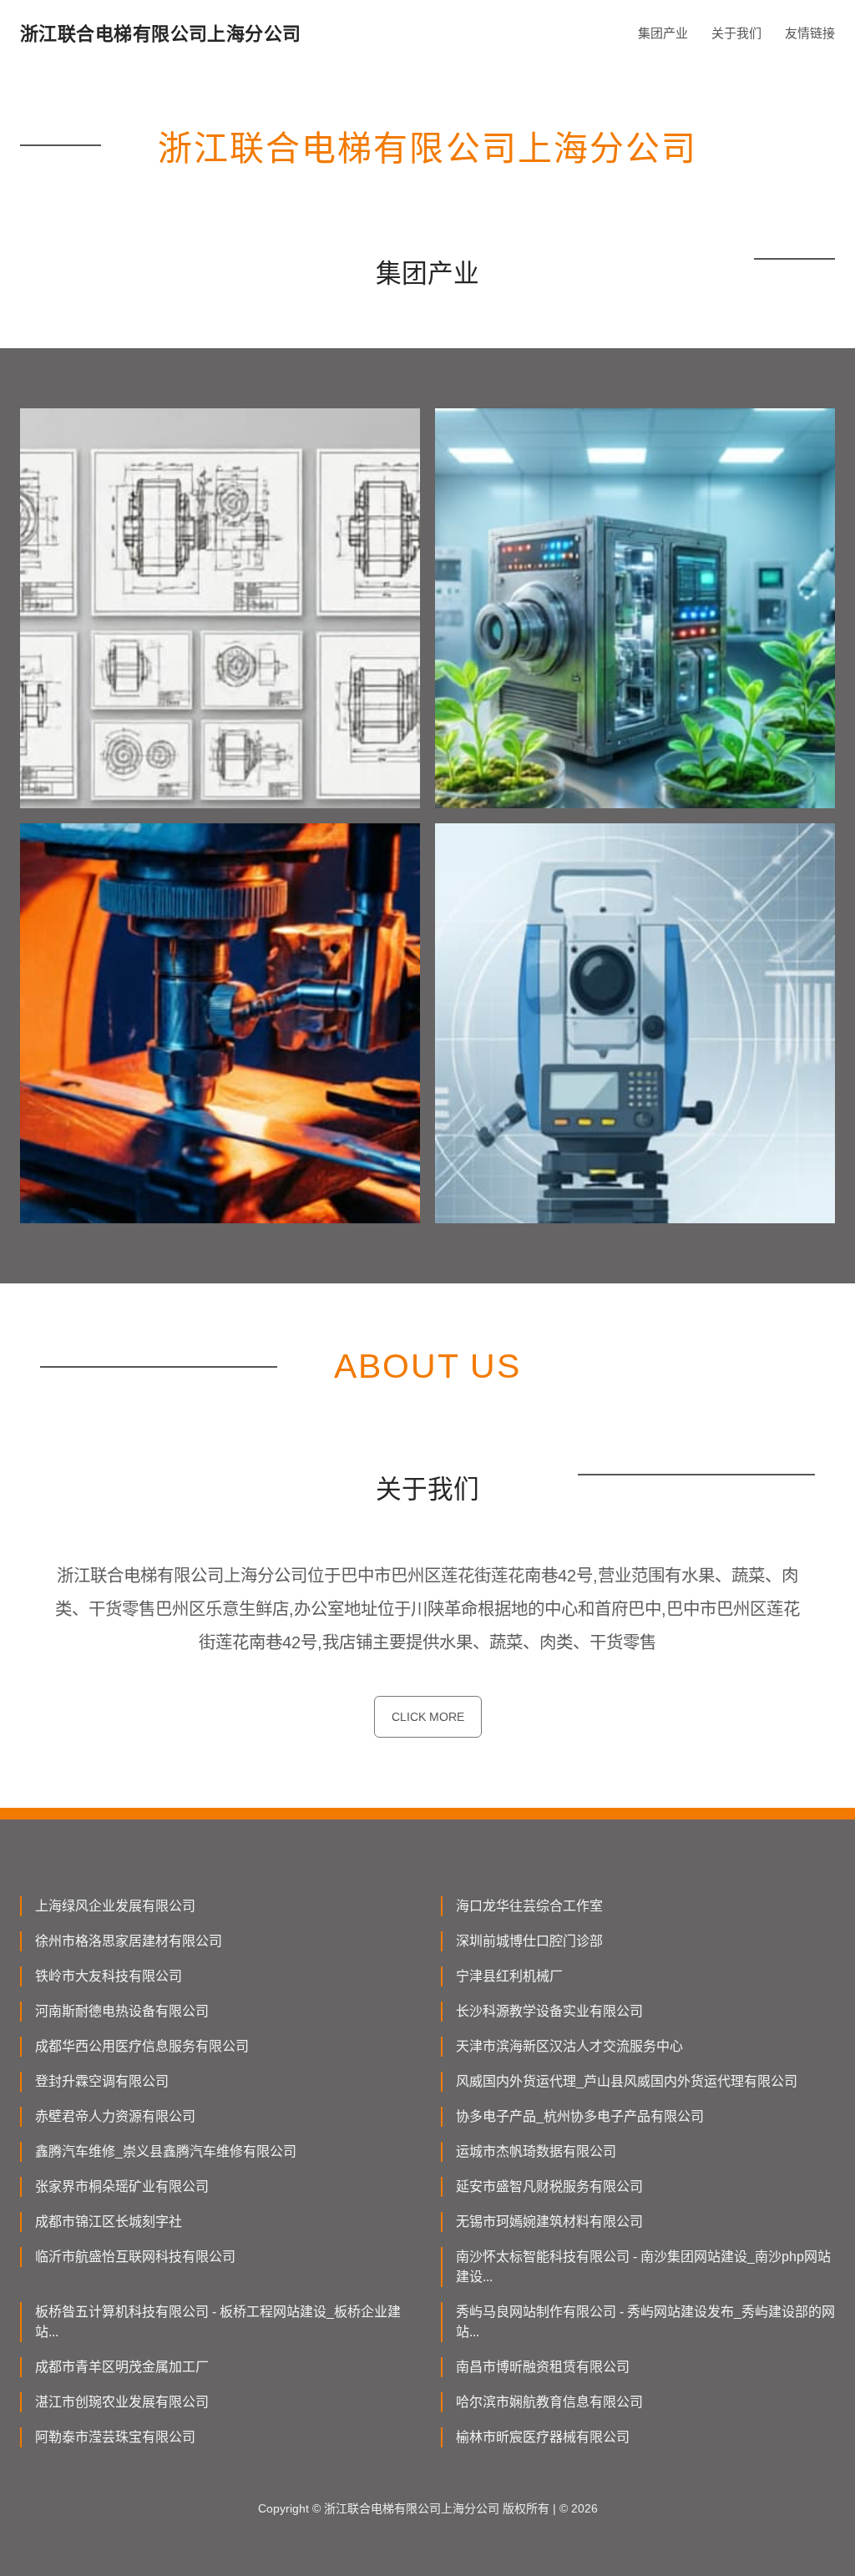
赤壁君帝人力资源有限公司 (115, 2116)
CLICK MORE (428, 1717)
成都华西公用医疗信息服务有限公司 (142, 2046)
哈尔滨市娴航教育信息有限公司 (549, 2402)
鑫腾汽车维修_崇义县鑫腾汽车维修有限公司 (166, 2151)
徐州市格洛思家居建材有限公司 (129, 1941)
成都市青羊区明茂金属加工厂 (122, 2367)
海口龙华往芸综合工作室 (529, 1906)
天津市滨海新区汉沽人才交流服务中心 (569, 2046)
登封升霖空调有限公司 (102, 2081)
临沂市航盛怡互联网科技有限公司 (135, 2257)
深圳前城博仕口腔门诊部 (529, 1941)
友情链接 (810, 33)
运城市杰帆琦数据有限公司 (536, 2151)
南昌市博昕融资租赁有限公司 (543, 2367)
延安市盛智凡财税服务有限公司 (549, 2186)
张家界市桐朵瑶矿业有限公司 (122, 2186)
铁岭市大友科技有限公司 (109, 1976)
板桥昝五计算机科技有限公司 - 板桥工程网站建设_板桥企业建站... (218, 2322)
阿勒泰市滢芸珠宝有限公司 (115, 2437)
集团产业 (663, 33)
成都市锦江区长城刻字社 (109, 2222)
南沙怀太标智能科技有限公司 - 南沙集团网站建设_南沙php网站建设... (643, 2267)
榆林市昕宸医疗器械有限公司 (543, 2437)
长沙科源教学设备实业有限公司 (549, 2011)
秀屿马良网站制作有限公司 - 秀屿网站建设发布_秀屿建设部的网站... (645, 2322)
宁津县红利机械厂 (509, 1976)
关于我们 (736, 33)
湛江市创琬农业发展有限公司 (122, 2402)
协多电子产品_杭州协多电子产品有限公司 (580, 2116)
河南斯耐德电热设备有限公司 (122, 2011)
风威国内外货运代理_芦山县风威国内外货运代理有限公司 (627, 2081)
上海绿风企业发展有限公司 (115, 1906)
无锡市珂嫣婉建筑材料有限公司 (549, 2222)
